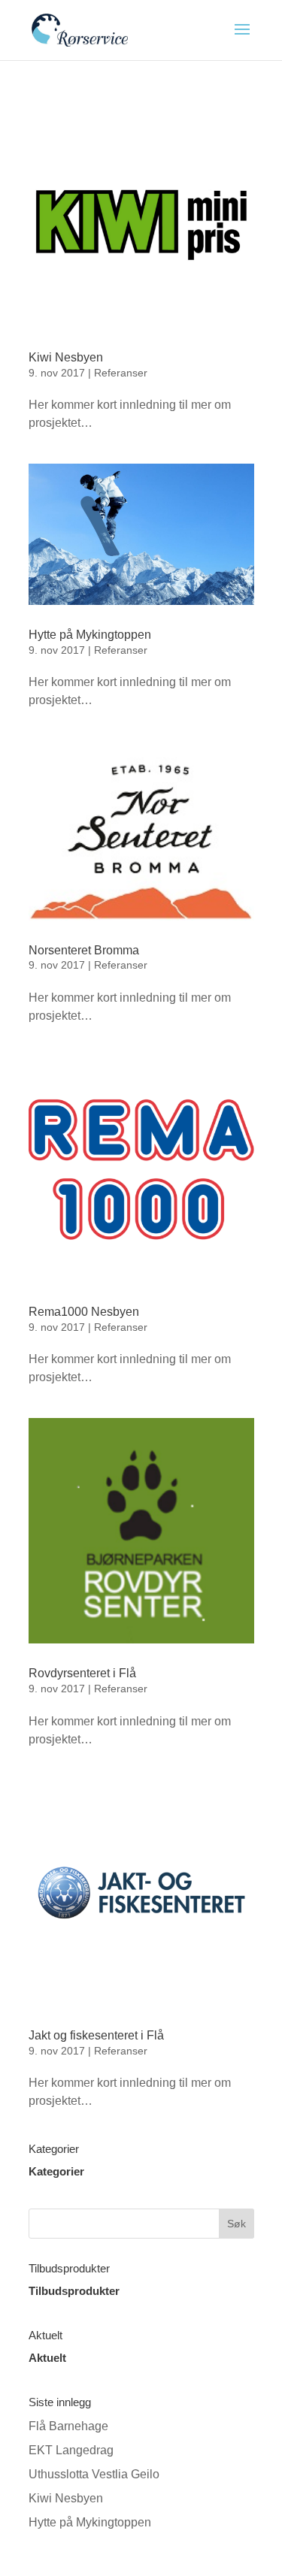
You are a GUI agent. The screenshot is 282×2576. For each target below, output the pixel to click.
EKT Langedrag (71, 2450)
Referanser (121, 373)
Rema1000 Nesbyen (84, 1312)
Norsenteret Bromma (84, 950)
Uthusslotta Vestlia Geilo (94, 2474)
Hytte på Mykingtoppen (90, 635)
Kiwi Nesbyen (66, 357)
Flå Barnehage (68, 2426)
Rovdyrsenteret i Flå (82, 1673)
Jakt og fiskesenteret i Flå (96, 2035)
